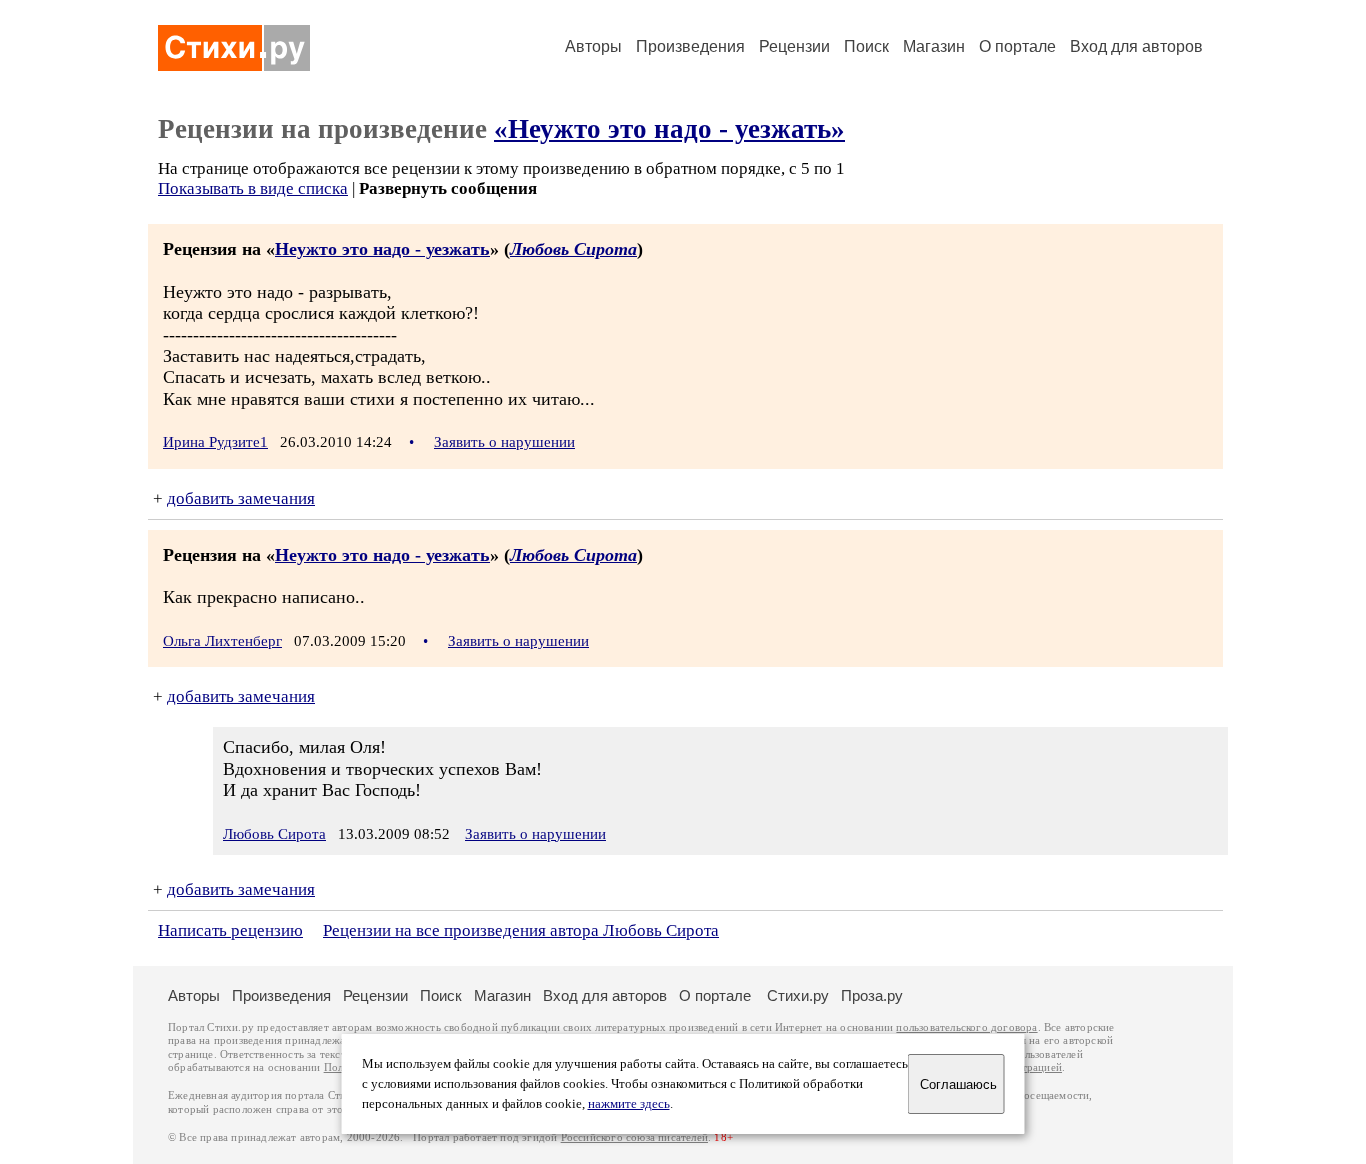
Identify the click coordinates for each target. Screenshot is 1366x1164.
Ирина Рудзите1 (215, 442)
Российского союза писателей (634, 1137)
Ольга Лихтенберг (222, 641)
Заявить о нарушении (504, 442)
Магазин (934, 46)
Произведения (690, 46)
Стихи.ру (798, 995)
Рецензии (794, 46)
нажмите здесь (629, 1104)
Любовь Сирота (573, 249)
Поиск (866, 46)
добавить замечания (241, 498)
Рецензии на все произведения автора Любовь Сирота (521, 930)
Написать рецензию (230, 930)
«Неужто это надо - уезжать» (669, 129)
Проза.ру (872, 995)
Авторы (593, 46)
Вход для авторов (1136, 46)
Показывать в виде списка (253, 188)
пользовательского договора (966, 1027)
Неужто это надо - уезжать (382, 249)
